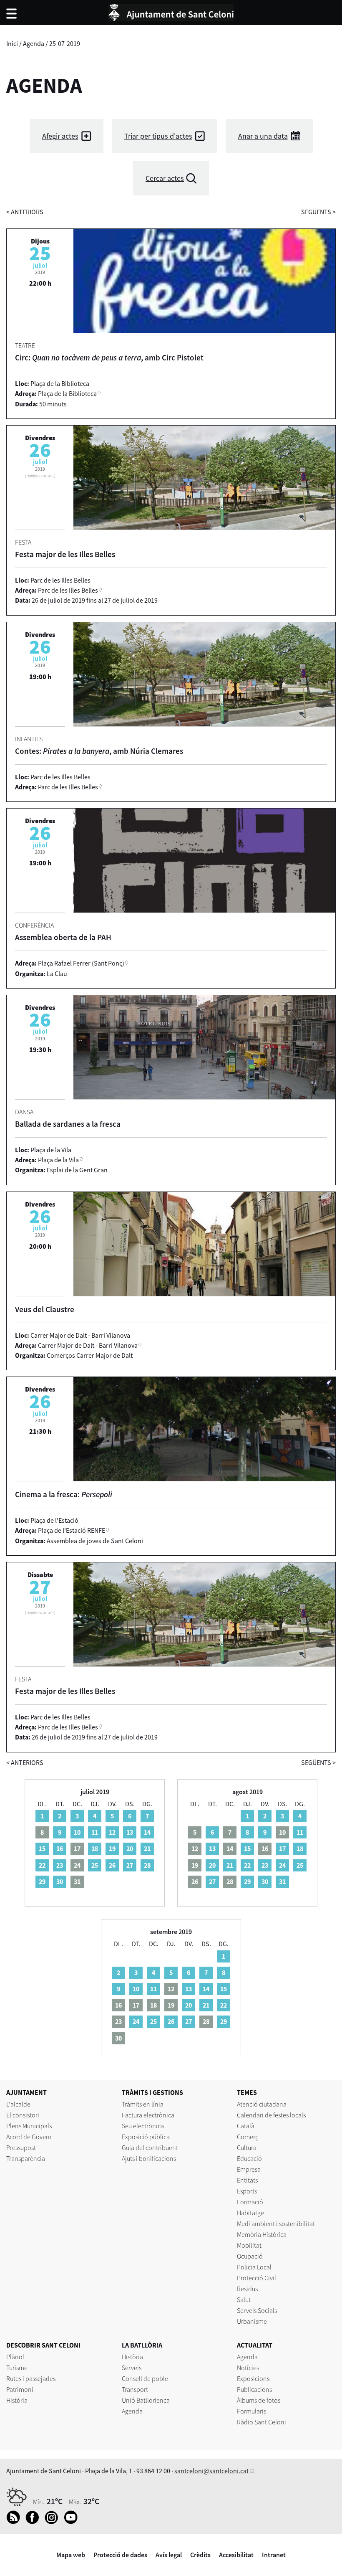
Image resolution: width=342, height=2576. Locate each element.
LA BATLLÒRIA (142, 2345)
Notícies (248, 2368)
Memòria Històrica (262, 2234)
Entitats (247, 2180)
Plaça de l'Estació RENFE (72, 1530)
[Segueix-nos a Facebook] (34, 2522)
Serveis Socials (257, 2310)
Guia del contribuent (150, 2148)
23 (60, 1865)
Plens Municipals (29, 2126)
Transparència (26, 2158)
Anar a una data (263, 136)
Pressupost (21, 2148)
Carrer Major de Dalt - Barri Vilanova (88, 1345)
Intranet (274, 2555)
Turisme (17, 2368)
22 (42, 1865)
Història (17, 2400)
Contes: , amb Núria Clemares (99, 751)
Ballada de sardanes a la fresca (68, 1124)
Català (246, 2126)
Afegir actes (60, 136)
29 (42, 1881)
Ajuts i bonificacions (149, 2158)
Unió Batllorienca (146, 2400)
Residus (247, 2289)
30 (60, 1881)
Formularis (251, 2411)
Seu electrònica (143, 2126)
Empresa (249, 2169)
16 (60, 1848)
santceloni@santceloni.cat (211, 2471)
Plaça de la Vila (58, 1160)
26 (112, 1865)
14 (147, 1832)
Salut (244, 2300)
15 (42, 1848)
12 (112, 1832)
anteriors (25, 212)
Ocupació (250, 2256)
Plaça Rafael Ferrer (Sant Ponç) (81, 963)
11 (95, 1832)
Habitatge (250, 2213)
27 (130, 1865)
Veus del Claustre (45, 1309)
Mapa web (71, 2555)
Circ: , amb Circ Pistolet (109, 357)
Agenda (34, 43)
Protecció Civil (256, 2278)
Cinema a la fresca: (64, 1494)
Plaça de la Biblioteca (67, 393)
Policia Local (254, 2267)
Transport (135, 2389)
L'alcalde (18, 2104)
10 (77, 1832)
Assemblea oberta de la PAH (63, 937)
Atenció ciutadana (262, 2104)
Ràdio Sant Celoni (262, 2422)
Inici (12, 43)
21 (147, 1848)
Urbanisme (252, 2321)
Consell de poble (145, 2378)
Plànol (15, 2357)
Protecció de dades (120, 2555)
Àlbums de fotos (259, 2400)
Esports (247, 2191)
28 (147, 1865)
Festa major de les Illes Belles (65, 554)
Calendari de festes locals (271, 2115)
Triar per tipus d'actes (158, 136)
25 (95, 1865)
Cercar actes (165, 178)
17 (282, 1848)
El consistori (23, 2115)
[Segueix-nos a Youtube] (73, 2522)
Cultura (247, 2148)
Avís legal (169, 2555)
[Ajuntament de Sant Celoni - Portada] (171, 11)
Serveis (132, 2368)
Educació (249, 2158)
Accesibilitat (236, 2555)
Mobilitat (249, 2245)
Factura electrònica (148, 2115)
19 (112, 1848)
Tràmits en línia (143, 2104)
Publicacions (254, 2389)
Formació (250, 2202)
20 (130, 1848)
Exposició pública (146, 2137)
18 (95, 1848)
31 (282, 1881)
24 (282, 1865)
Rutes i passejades (31, 2378)
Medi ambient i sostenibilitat (276, 2224)
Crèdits (200, 2555)
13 (130, 1832)
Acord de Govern (29, 2137)
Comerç (248, 2137)
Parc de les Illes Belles (68, 590)
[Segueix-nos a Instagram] (54, 2522)
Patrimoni (20, 2389)
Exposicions (253, 2378)
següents (318, 212)
